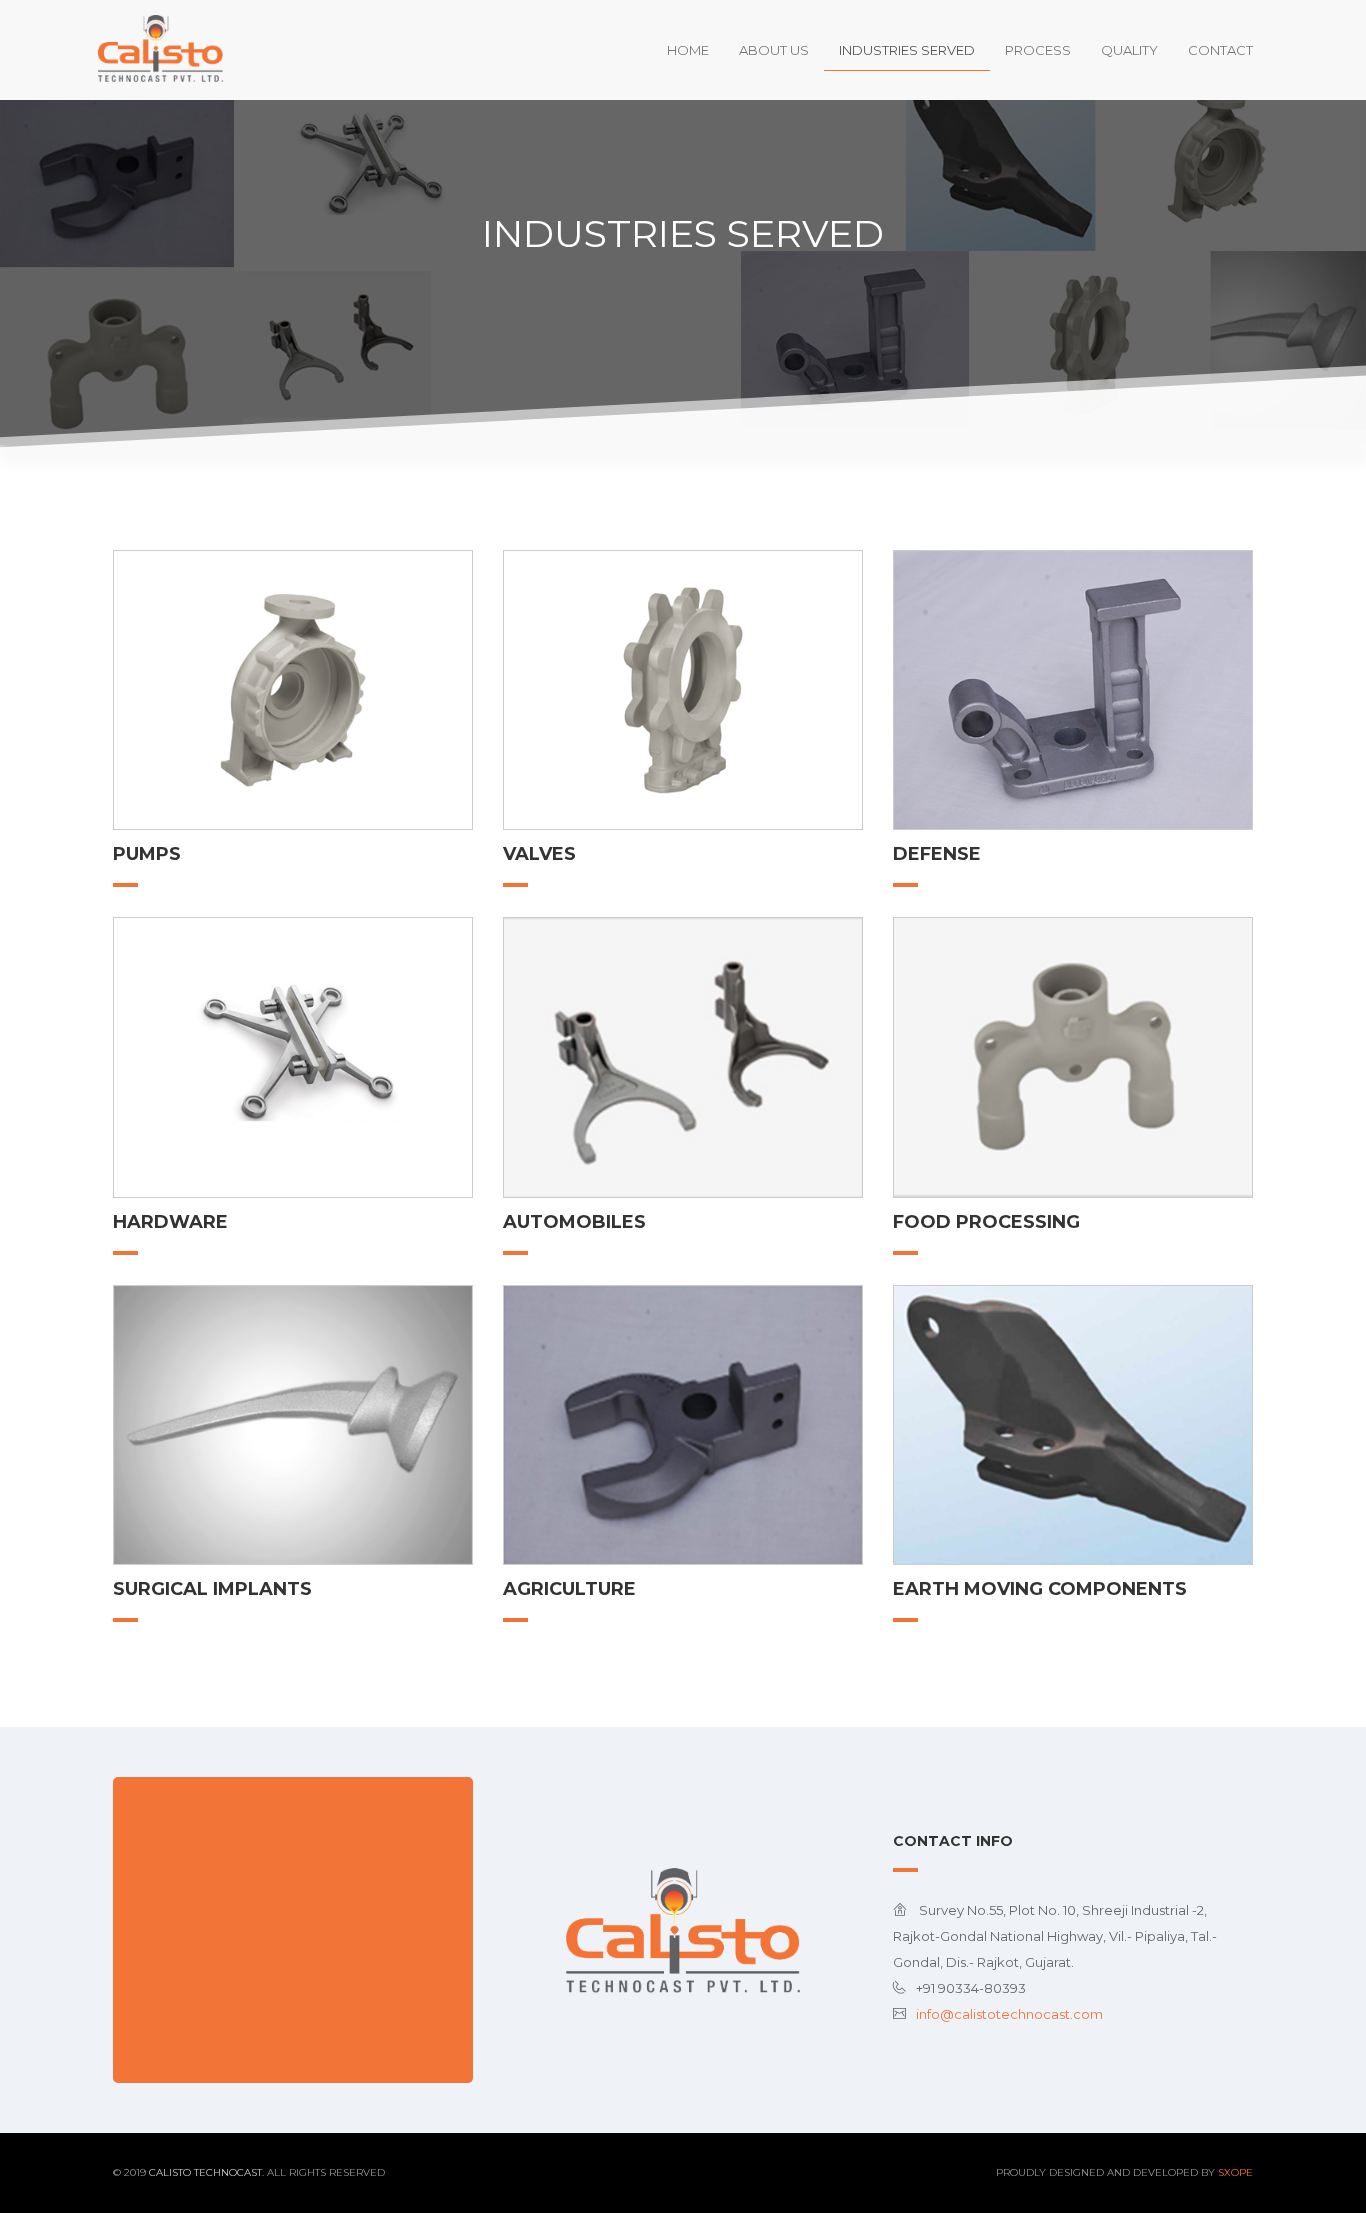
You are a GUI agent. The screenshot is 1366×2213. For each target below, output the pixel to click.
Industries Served (907, 50)
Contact (1220, 50)
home (688, 50)
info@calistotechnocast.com (1009, 2014)
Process (1038, 50)
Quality (1129, 50)
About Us (774, 50)
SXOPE (1235, 2172)
